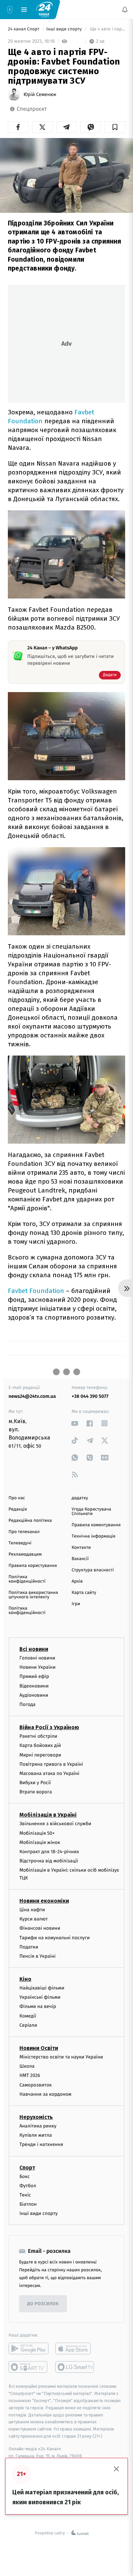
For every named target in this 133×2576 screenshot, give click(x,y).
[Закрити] (117, 2469)
